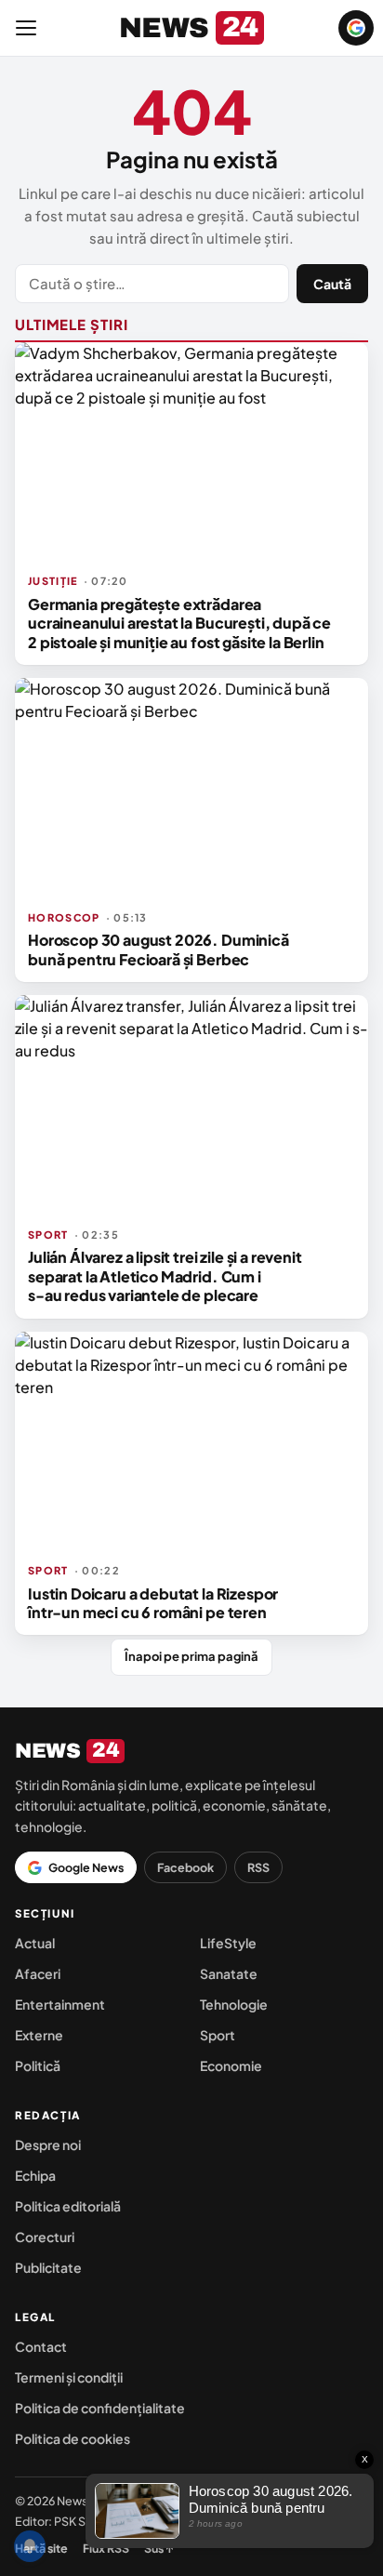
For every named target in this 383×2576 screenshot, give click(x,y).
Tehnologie (234, 2004)
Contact (41, 2346)
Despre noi (48, 2144)
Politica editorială (68, 2206)
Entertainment (60, 2004)
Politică (38, 2065)
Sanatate (229, 1973)
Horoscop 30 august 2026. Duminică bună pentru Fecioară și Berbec (158, 949)
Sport (218, 2035)
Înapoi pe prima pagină (191, 1656)
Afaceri (38, 1973)
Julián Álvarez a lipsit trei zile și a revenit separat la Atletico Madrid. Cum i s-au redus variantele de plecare (165, 1276)
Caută (332, 284)
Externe (39, 2035)
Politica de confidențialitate (100, 2408)
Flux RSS (106, 2548)
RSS (258, 1867)
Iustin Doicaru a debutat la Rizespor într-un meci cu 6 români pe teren (153, 1603)
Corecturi (45, 2237)
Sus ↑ (159, 2548)
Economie (231, 2065)
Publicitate (48, 2267)
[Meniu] (26, 28)
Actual (35, 1943)
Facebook (185, 1867)
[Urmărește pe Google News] (356, 28)
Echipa (35, 2175)
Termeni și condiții (69, 2377)
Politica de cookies (73, 2438)
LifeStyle (228, 1943)
